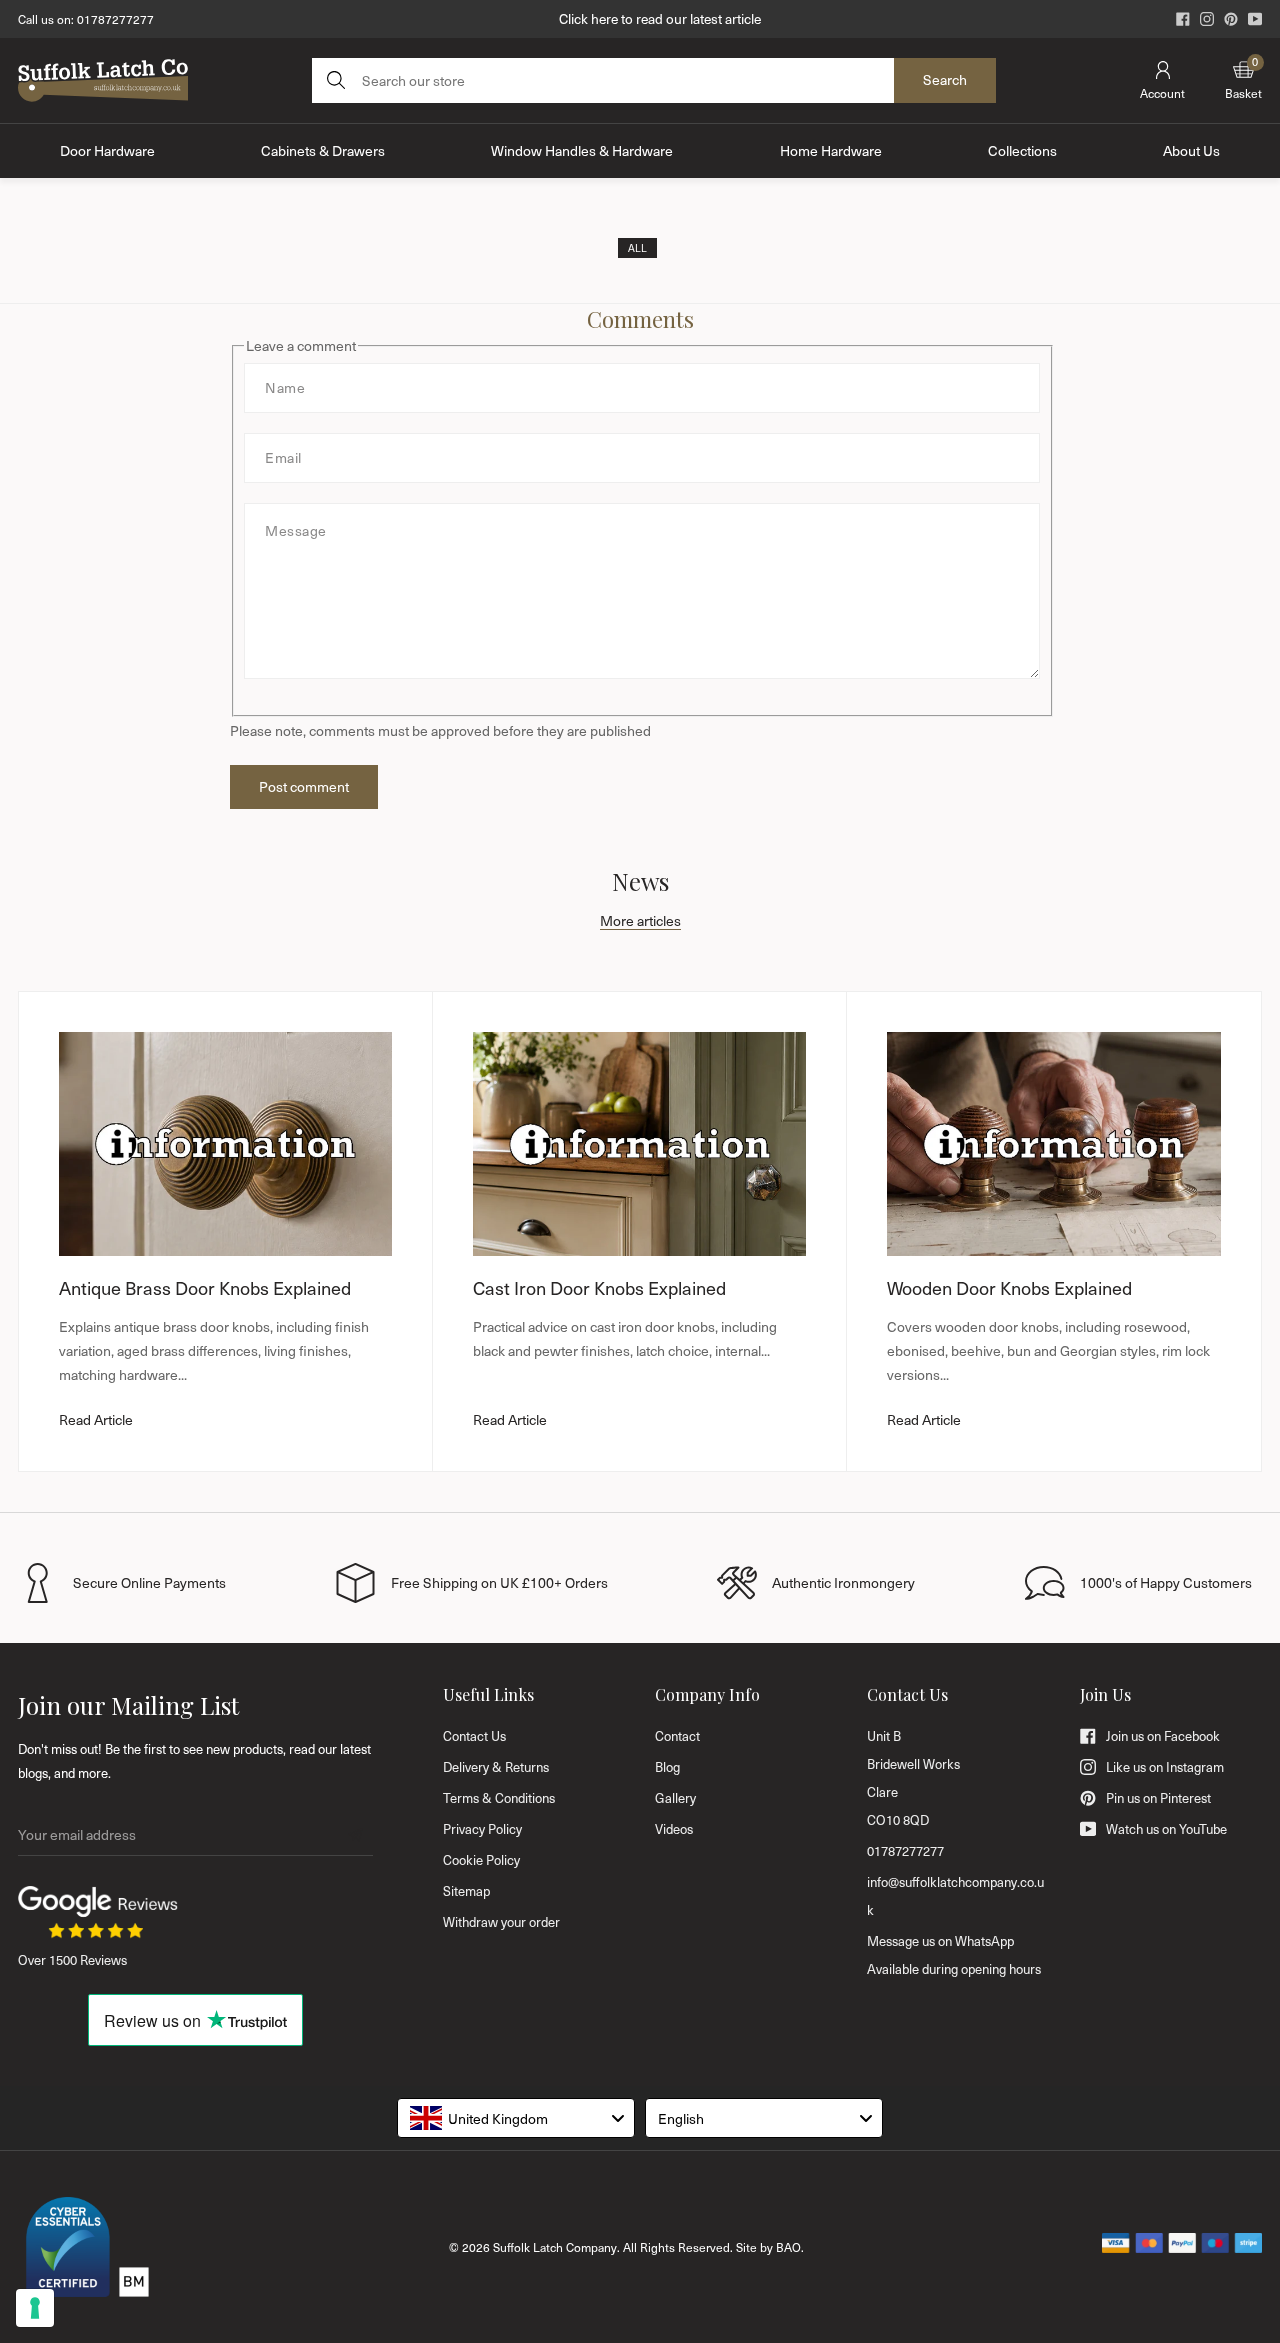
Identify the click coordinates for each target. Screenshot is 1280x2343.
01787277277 (115, 19)
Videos (674, 1829)
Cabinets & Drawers (323, 150)
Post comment (304, 786)
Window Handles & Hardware (582, 150)
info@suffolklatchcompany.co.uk (955, 1896)
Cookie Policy (481, 1860)
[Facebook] (1183, 19)
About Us (1191, 150)
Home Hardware (831, 150)
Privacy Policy (482, 1829)
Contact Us (474, 1736)
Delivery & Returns (496, 1767)
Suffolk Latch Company (555, 2247)
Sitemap (466, 1891)
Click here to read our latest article (660, 18)
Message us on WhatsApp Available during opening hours (954, 1955)
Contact (677, 1736)
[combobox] (516, 2118)
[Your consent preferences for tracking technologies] (35, 2308)
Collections (1022, 150)
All (637, 248)
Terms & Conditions (499, 1798)
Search (945, 79)
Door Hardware (107, 150)
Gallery (675, 1798)
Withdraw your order (501, 1922)
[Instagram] (1207, 19)
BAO (788, 2247)
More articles (640, 920)
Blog (667, 1767)
